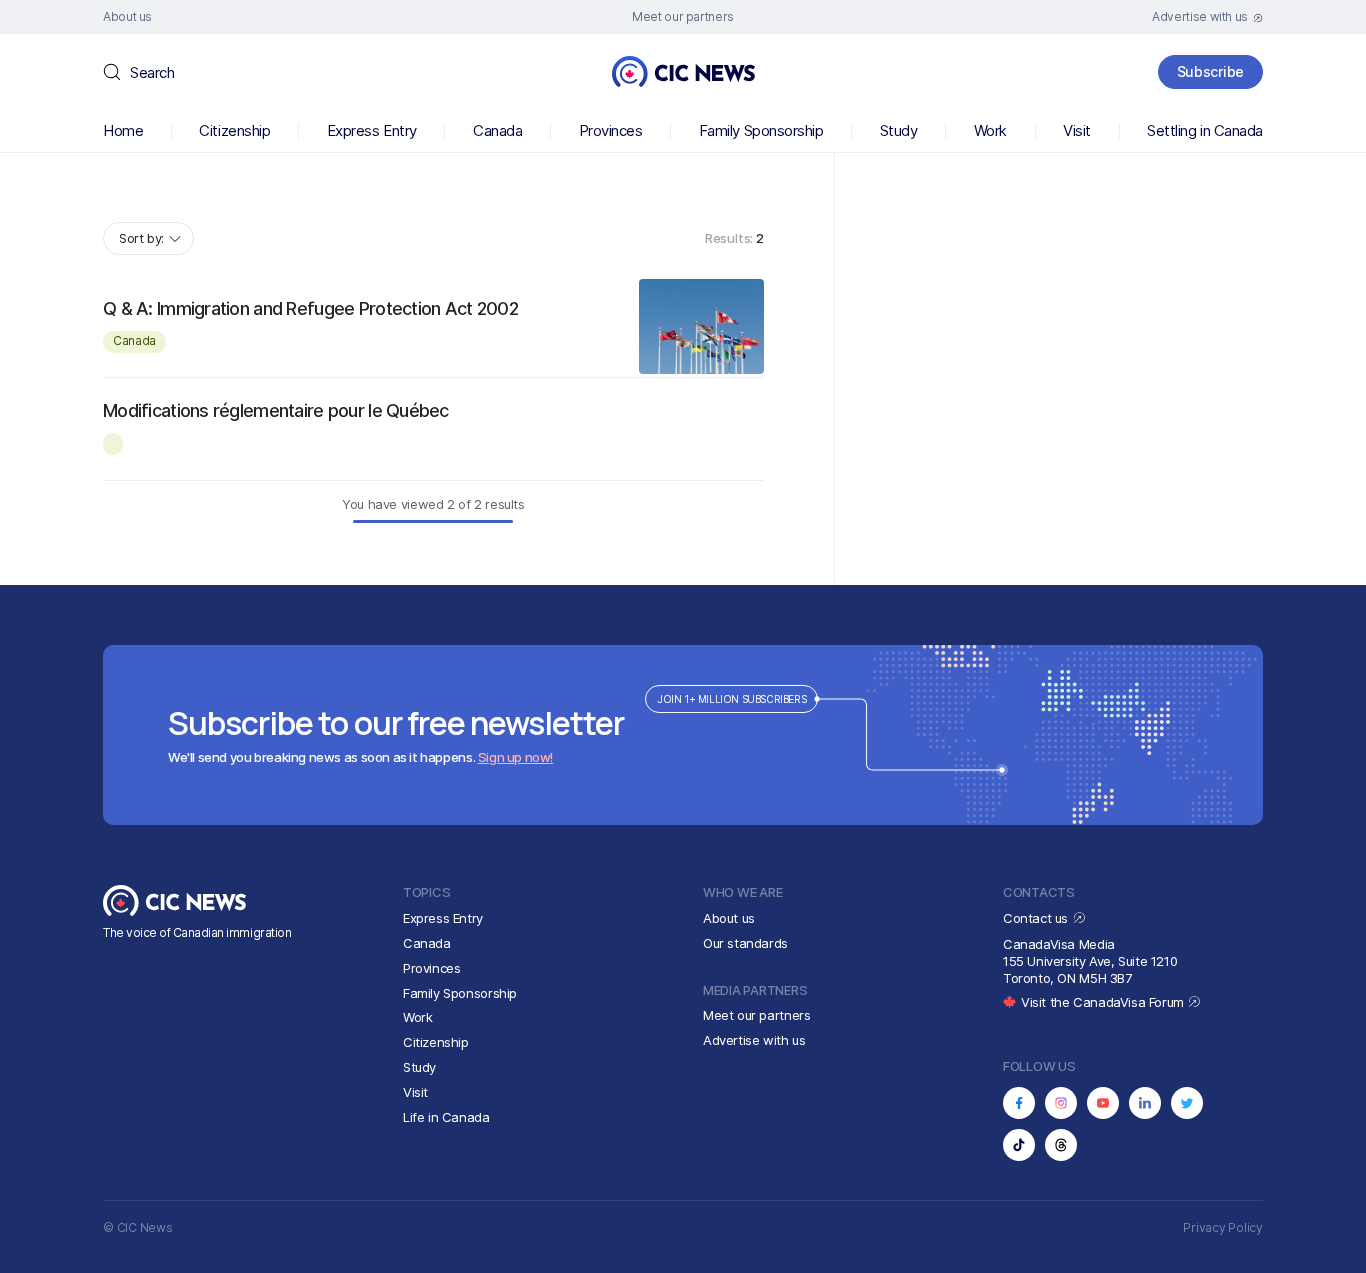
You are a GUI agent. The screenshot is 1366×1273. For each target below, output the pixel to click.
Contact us (1037, 918)
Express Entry (372, 130)
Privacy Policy (1223, 1227)
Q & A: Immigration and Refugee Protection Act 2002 (310, 308)
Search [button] (152, 72)
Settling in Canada (1205, 130)
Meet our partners (756, 1015)
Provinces (611, 130)
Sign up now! (515, 757)
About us (729, 918)
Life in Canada (446, 1117)
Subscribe (1210, 71)
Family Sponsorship (761, 130)
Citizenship (234, 130)
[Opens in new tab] (1019, 1103)
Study (899, 130)
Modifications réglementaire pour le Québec (276, 410)
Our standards (745, 943)
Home (123, 130)
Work (990, 130)
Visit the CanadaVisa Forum (1104, 1002)
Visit (1077, 130)
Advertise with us (754, 1040)
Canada (497, 130)
